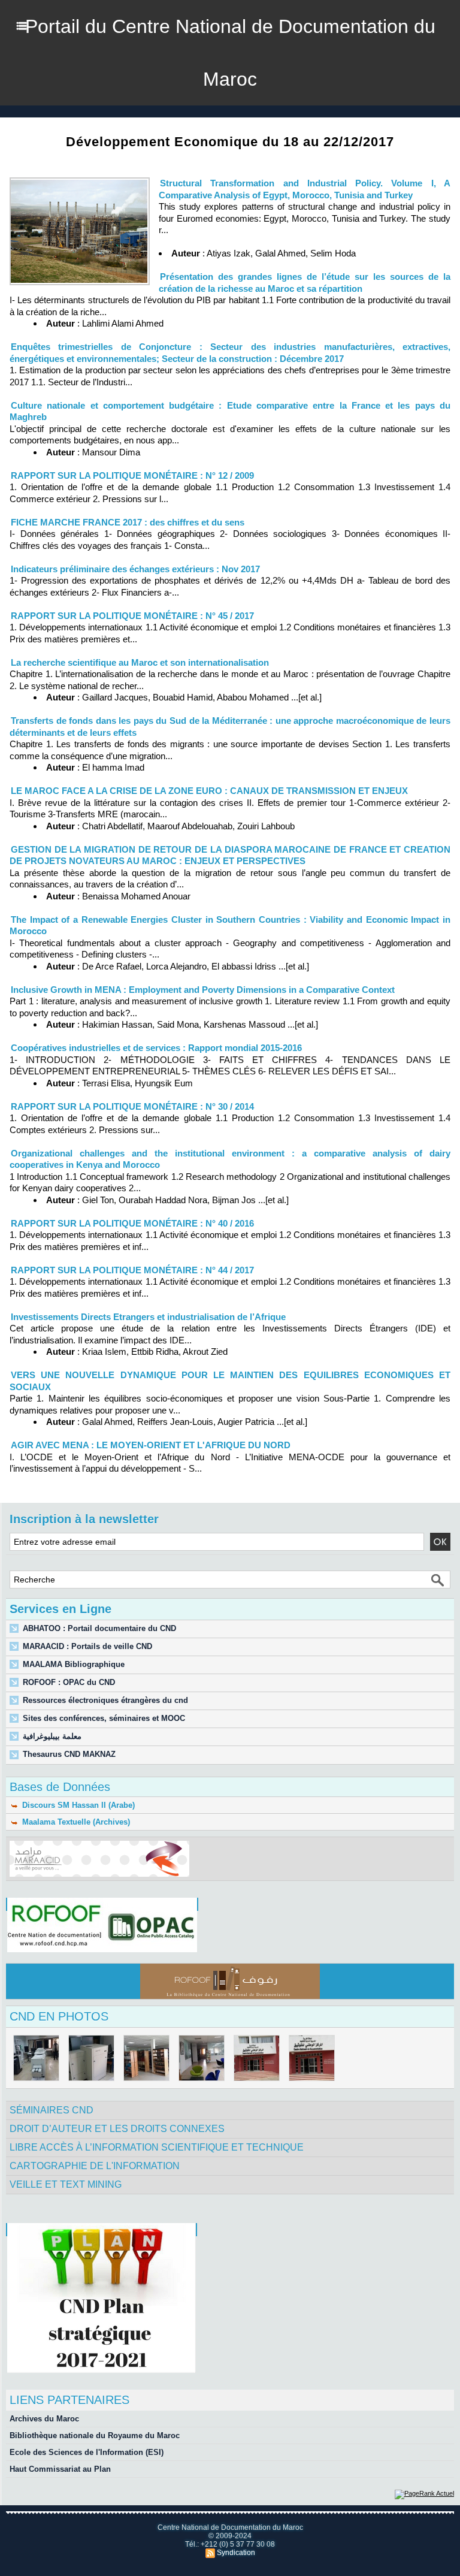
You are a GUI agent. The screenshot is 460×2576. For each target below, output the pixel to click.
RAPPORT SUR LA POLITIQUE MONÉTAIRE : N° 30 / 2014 (132, 1106)
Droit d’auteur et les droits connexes (117, 2129)
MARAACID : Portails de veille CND (87, 1646)
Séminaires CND (52, 2110)
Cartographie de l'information (95, 2166)
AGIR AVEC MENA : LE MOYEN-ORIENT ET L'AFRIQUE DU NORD (151, 1445)
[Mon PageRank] (424, 2493)
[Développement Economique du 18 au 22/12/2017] (80, 181)
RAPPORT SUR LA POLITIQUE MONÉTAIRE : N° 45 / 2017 (132, 616)
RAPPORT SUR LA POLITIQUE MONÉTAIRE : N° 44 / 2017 (132, 1270)
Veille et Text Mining (66, 2184)
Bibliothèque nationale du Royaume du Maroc (95, 2435)
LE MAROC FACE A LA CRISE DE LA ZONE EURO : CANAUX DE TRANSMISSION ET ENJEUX (209, 791)
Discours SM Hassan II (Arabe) (77, 1805)
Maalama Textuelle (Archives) (75, 1822)
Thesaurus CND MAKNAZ (69, 1754)
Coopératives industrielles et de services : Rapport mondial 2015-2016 (156, 1048)
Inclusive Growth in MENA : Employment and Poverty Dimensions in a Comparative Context (203, 990)
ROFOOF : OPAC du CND (69, 1682)
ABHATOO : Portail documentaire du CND (99, 1628)
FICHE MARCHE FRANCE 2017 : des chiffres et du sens (128, 522)
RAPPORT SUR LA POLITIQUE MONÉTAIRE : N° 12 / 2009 (132, 475)
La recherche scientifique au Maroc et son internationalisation (140, 662)
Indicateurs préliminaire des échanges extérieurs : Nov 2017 (135, 569)
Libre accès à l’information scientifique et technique (157, 2147)
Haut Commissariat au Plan (60, 2469)
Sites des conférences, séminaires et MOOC (104, 1718)
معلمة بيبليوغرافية (52, 1736)
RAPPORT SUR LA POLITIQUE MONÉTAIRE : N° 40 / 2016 (132, 1223)
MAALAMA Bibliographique (74, 1664)
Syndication (236, 2553)
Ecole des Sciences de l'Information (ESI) (87, 2452)
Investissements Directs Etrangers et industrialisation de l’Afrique (148, 1317)
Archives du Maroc (44, 2419)
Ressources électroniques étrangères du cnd (105, 1700)
